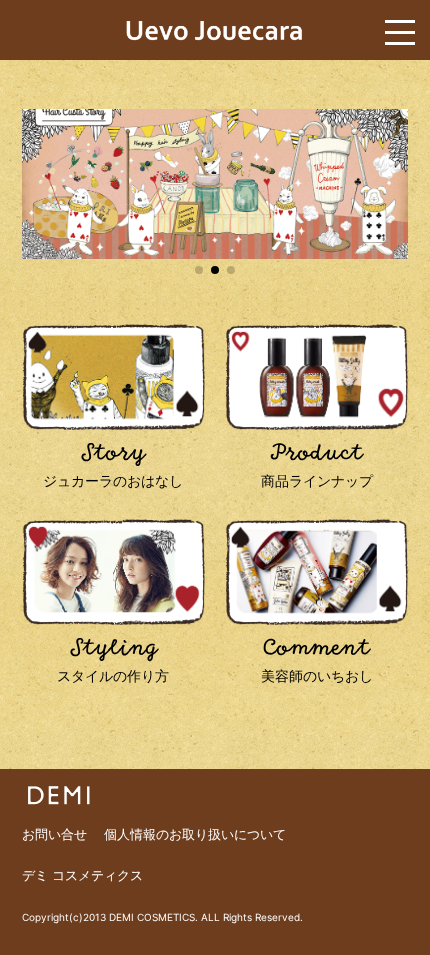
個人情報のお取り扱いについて (195, 834)
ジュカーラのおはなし (113, 465)
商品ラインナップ (317, 465)
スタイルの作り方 (113, 660)
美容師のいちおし (317, 660)
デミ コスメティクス (82, 875)
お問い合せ (54, 834)
